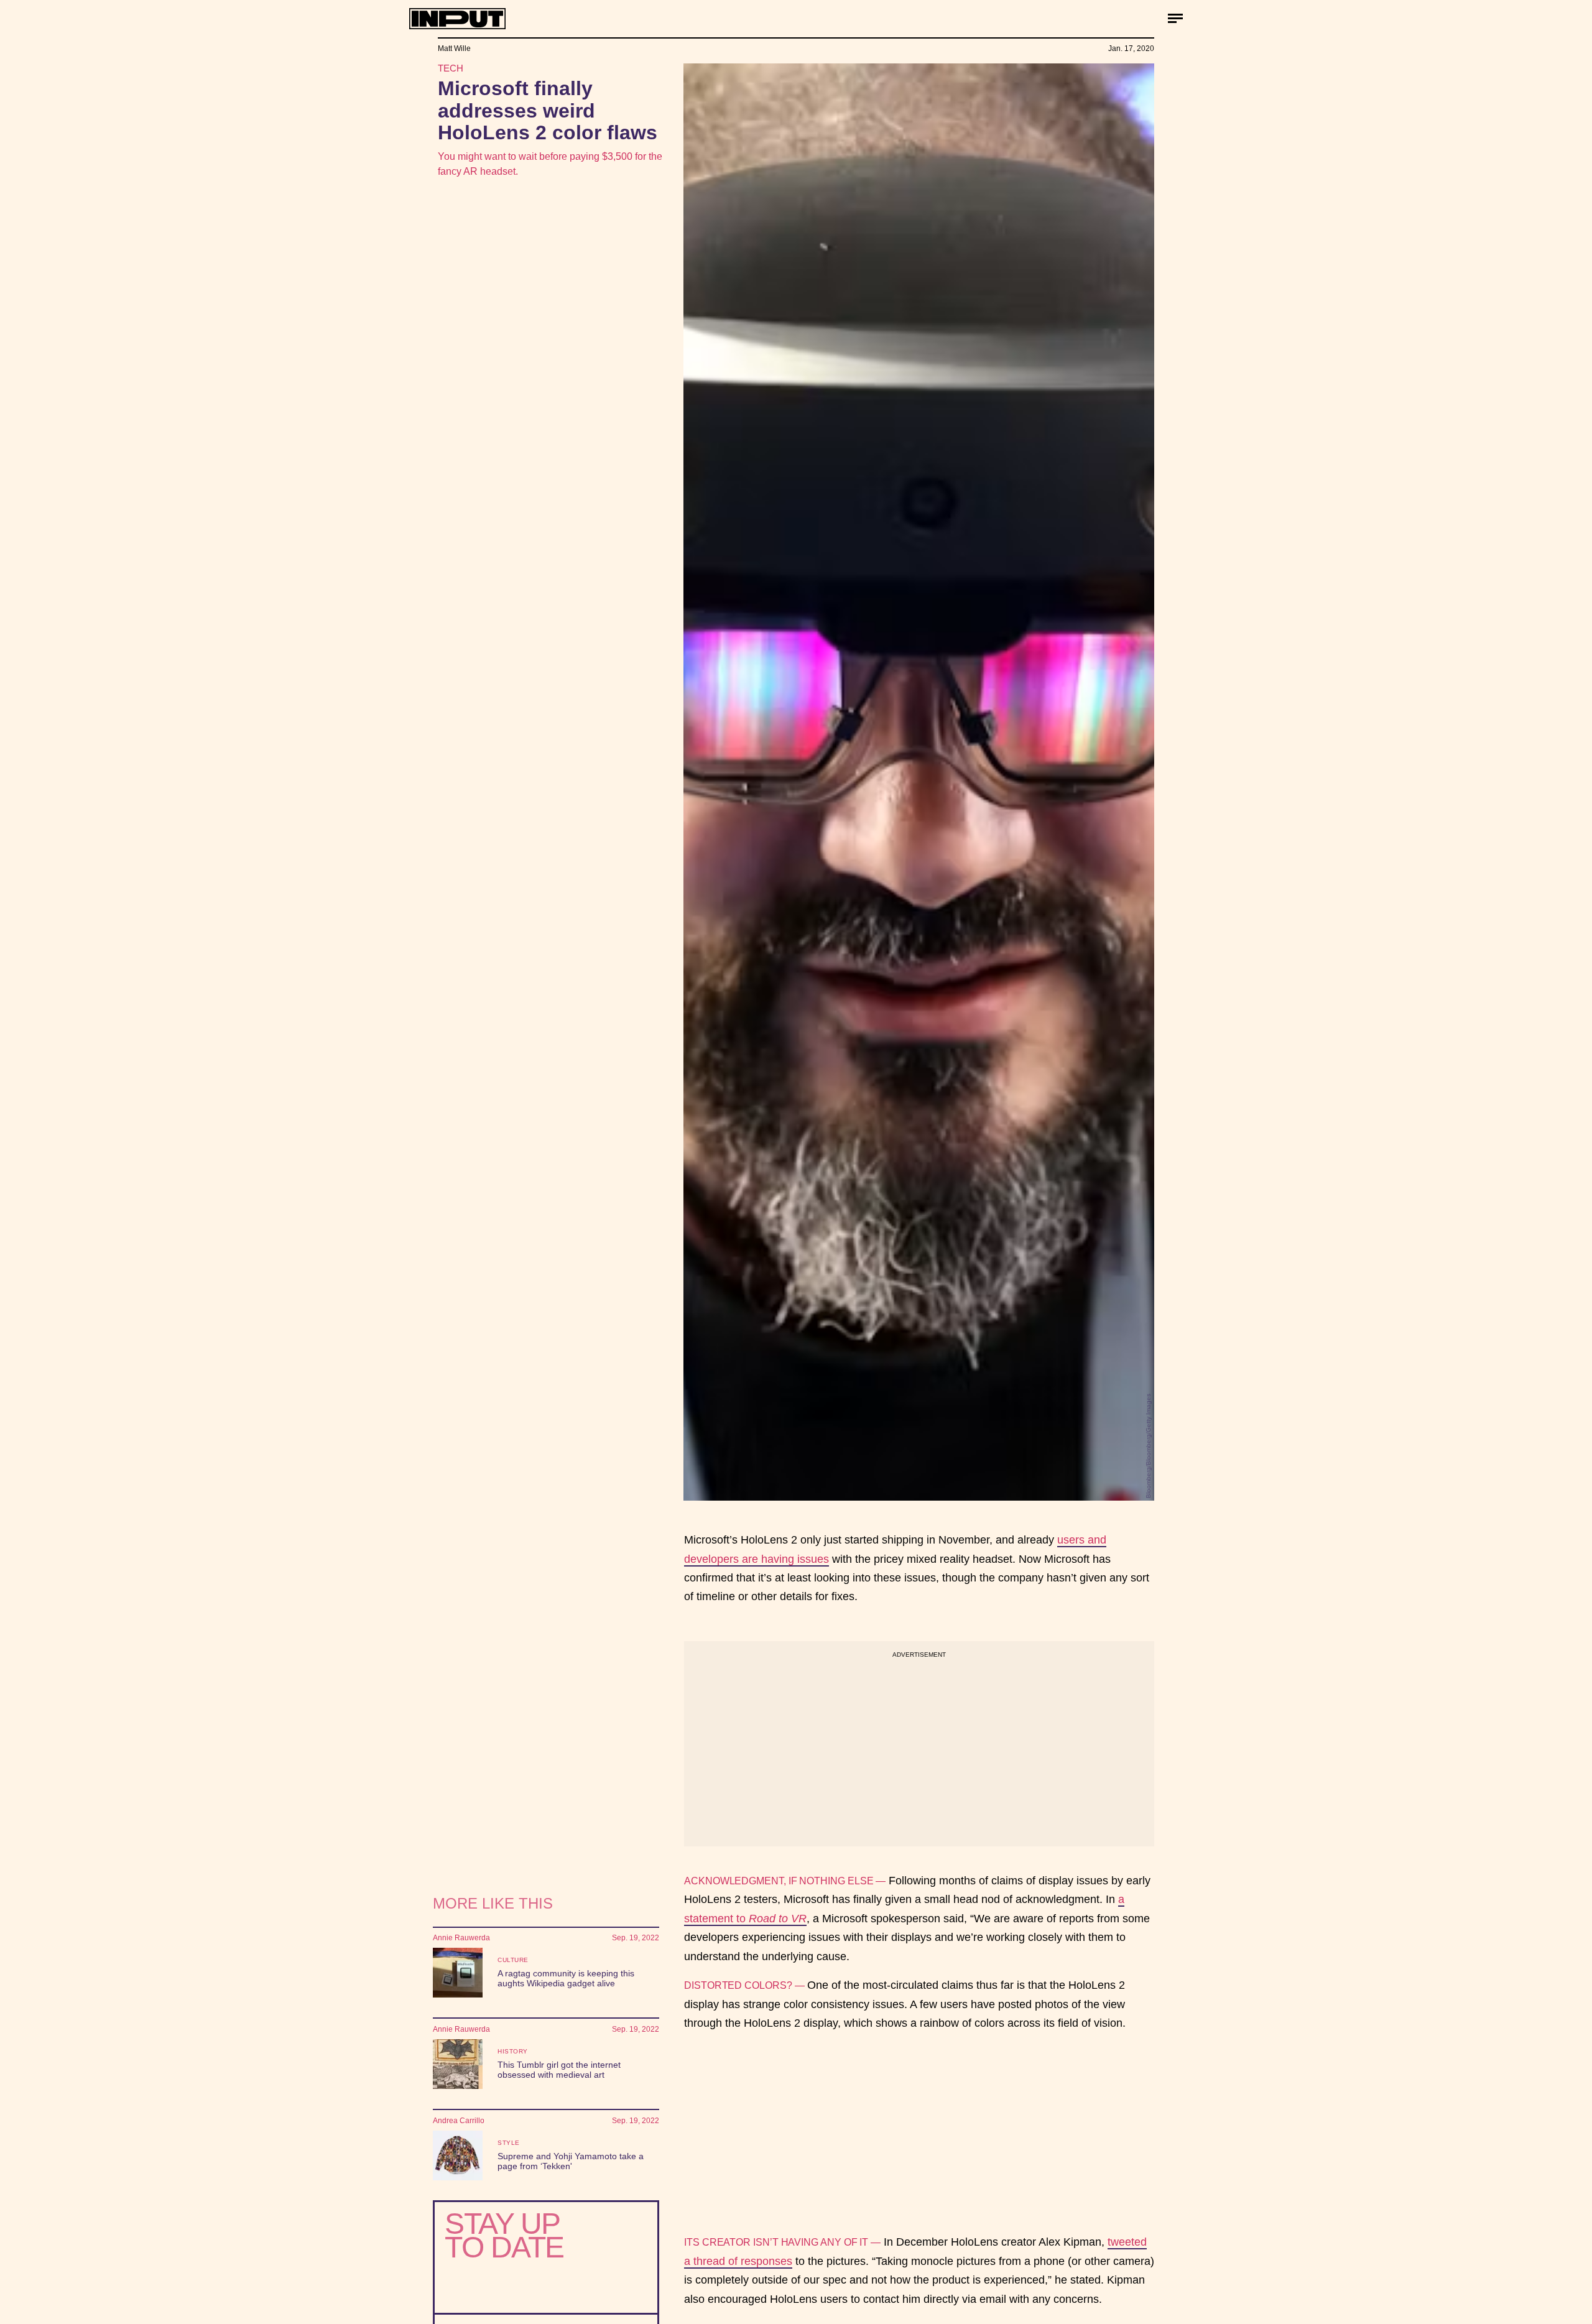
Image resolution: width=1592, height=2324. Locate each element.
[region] (919, 1744)
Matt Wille (454, 49)
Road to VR (778, 1919)
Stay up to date (504, 2235)
